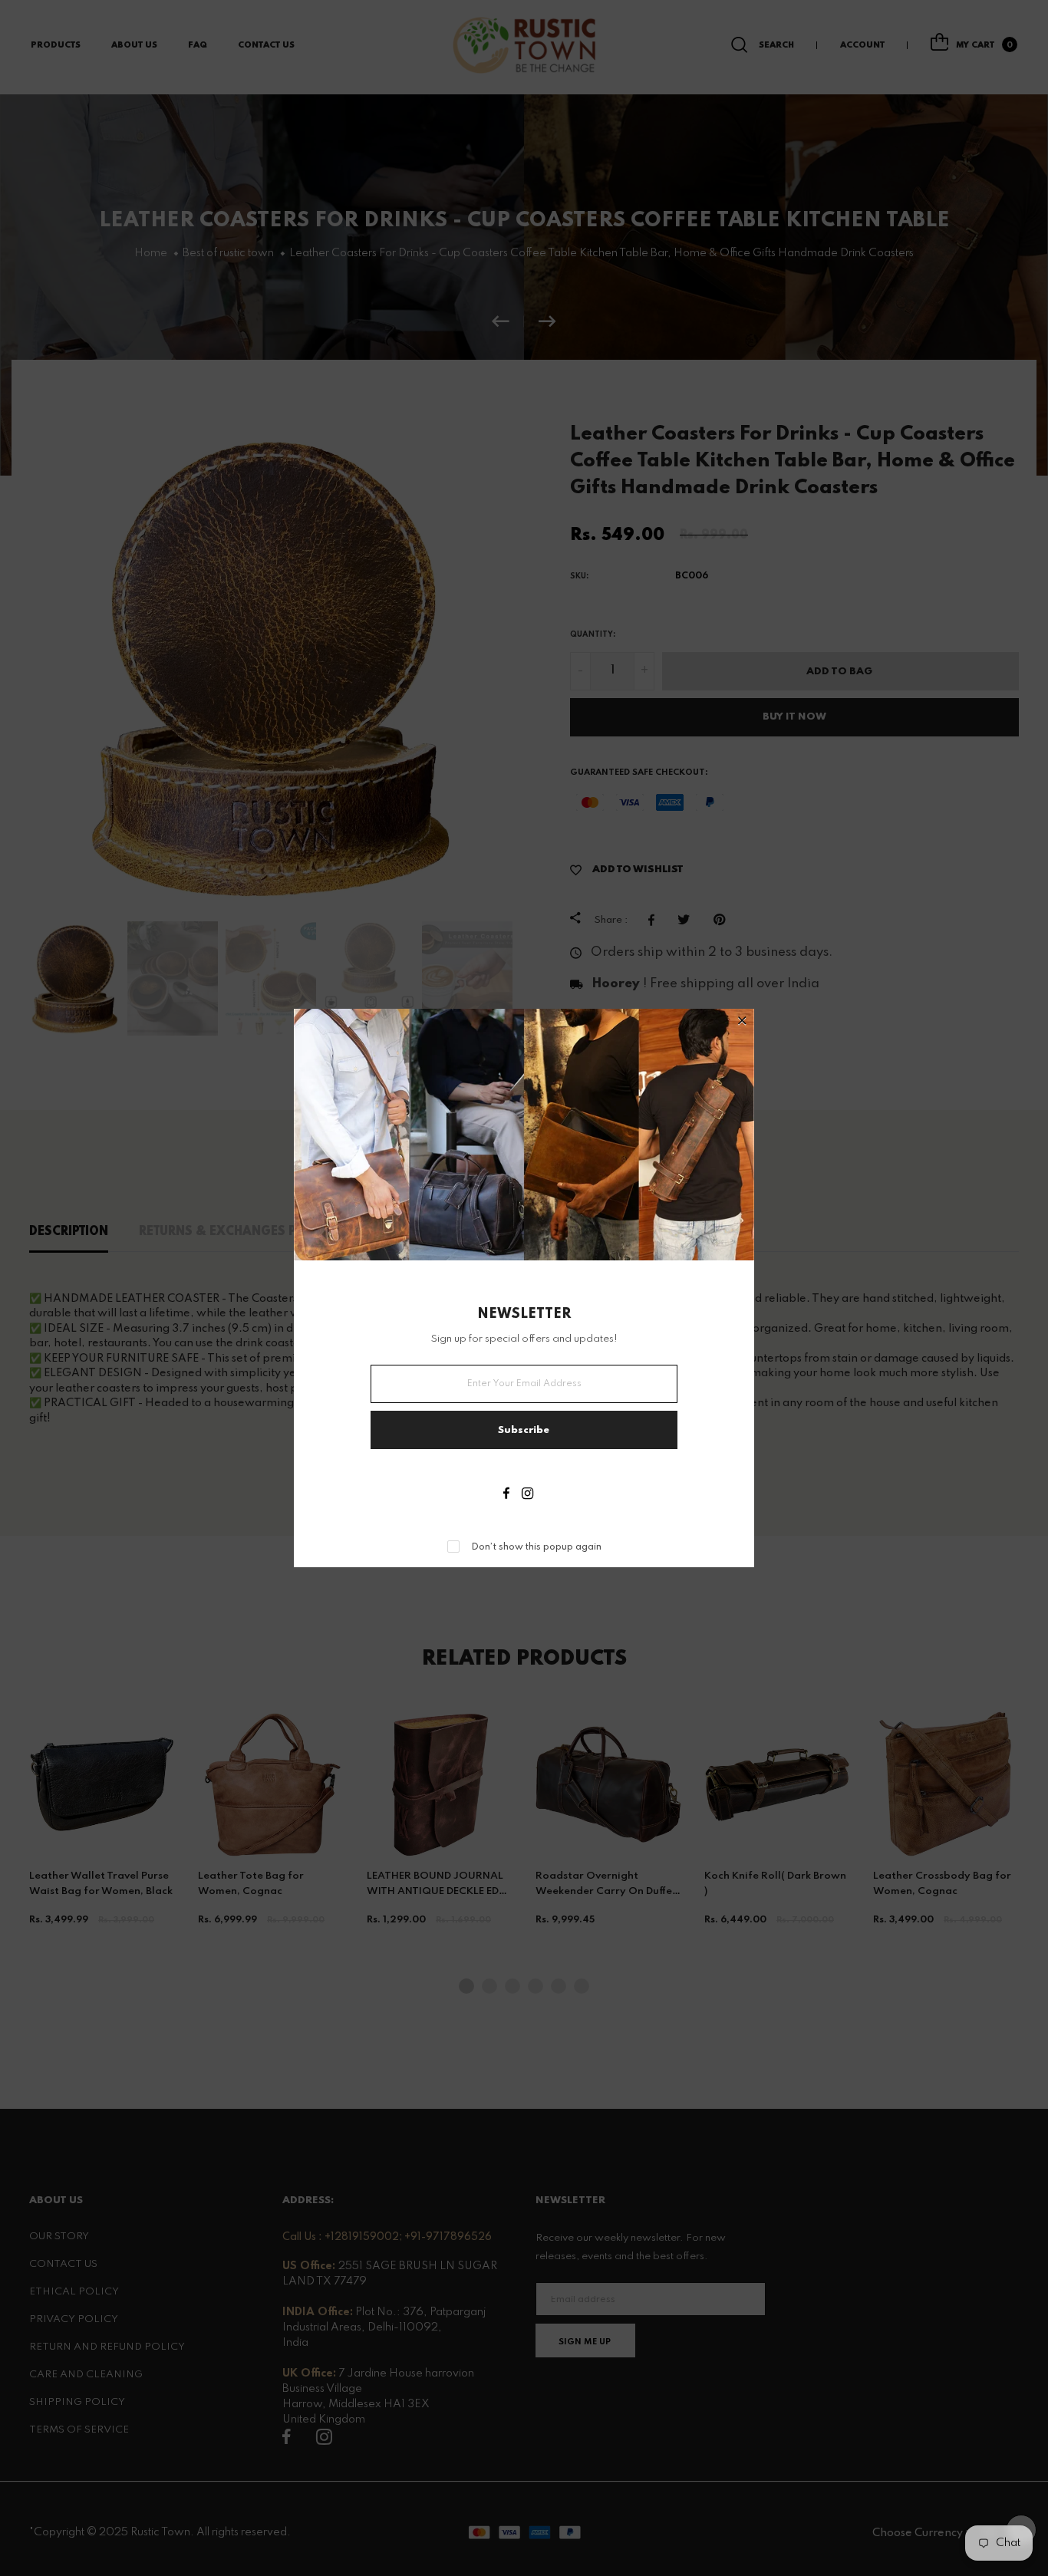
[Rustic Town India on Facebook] (506, 1495)
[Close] (742, 1022)
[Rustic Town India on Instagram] (527, 1495)
